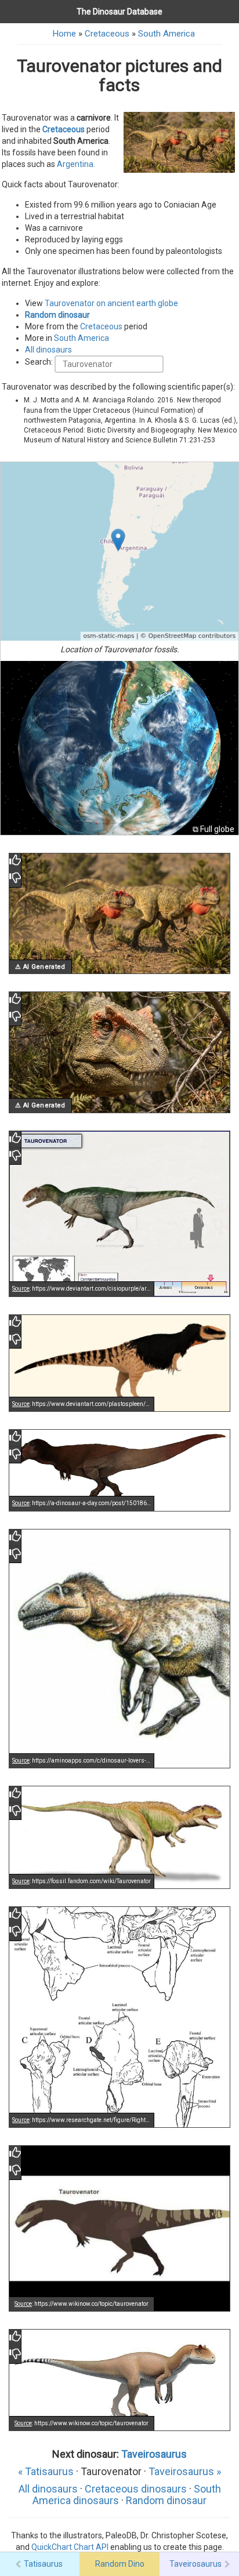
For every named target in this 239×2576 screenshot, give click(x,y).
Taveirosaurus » (185, 2471)
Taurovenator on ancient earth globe (111, 303)
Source (21, 1289)
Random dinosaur (57, 315)
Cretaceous (107, 34)
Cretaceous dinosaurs (136, 2489)
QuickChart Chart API (70, 2547)
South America (166, 34)
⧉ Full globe (213, 829)
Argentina (75, 164)
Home (64, 34)
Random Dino (120, 2564)
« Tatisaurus (46, 2471)
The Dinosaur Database (119, 12)
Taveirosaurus (154, 2454)
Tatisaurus (43, 2564)
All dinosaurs (48, 350)
